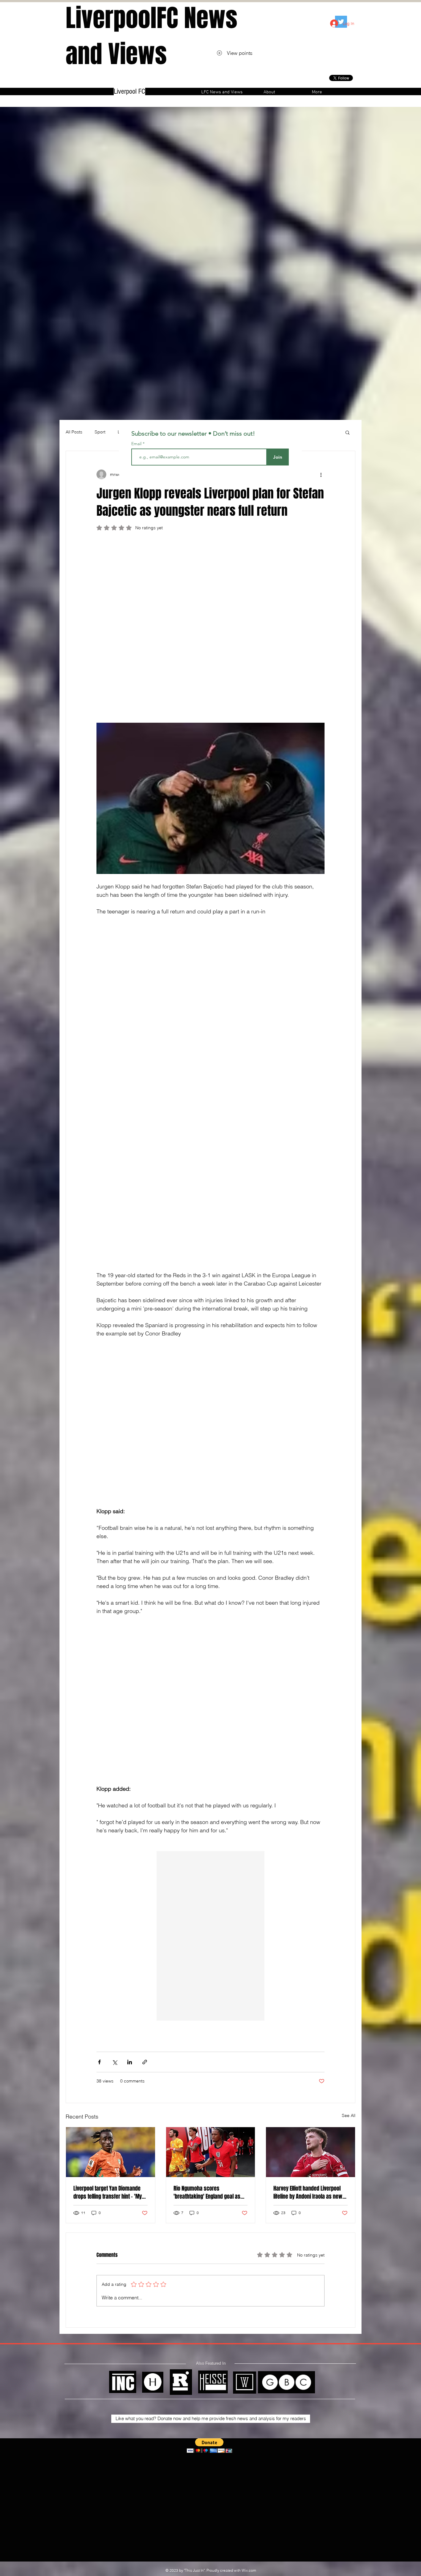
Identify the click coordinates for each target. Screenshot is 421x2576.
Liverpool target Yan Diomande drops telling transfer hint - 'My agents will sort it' (108, 1783)
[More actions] (321, 474)
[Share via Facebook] (99, 1652)
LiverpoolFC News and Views (151, 36)
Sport (100, 432)
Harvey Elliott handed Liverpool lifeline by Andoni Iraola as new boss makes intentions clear (308, 1783)
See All (349, 1706)
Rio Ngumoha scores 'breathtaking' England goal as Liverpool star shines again (207, 1783)
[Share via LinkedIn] (130, 1652)
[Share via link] (145, 1652)
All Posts (74, 432)
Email (137, 444)
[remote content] (211, 589)
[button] (347, 432)
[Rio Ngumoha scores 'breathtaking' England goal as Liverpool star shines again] (211, 1742)
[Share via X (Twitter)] (114, 1652)
